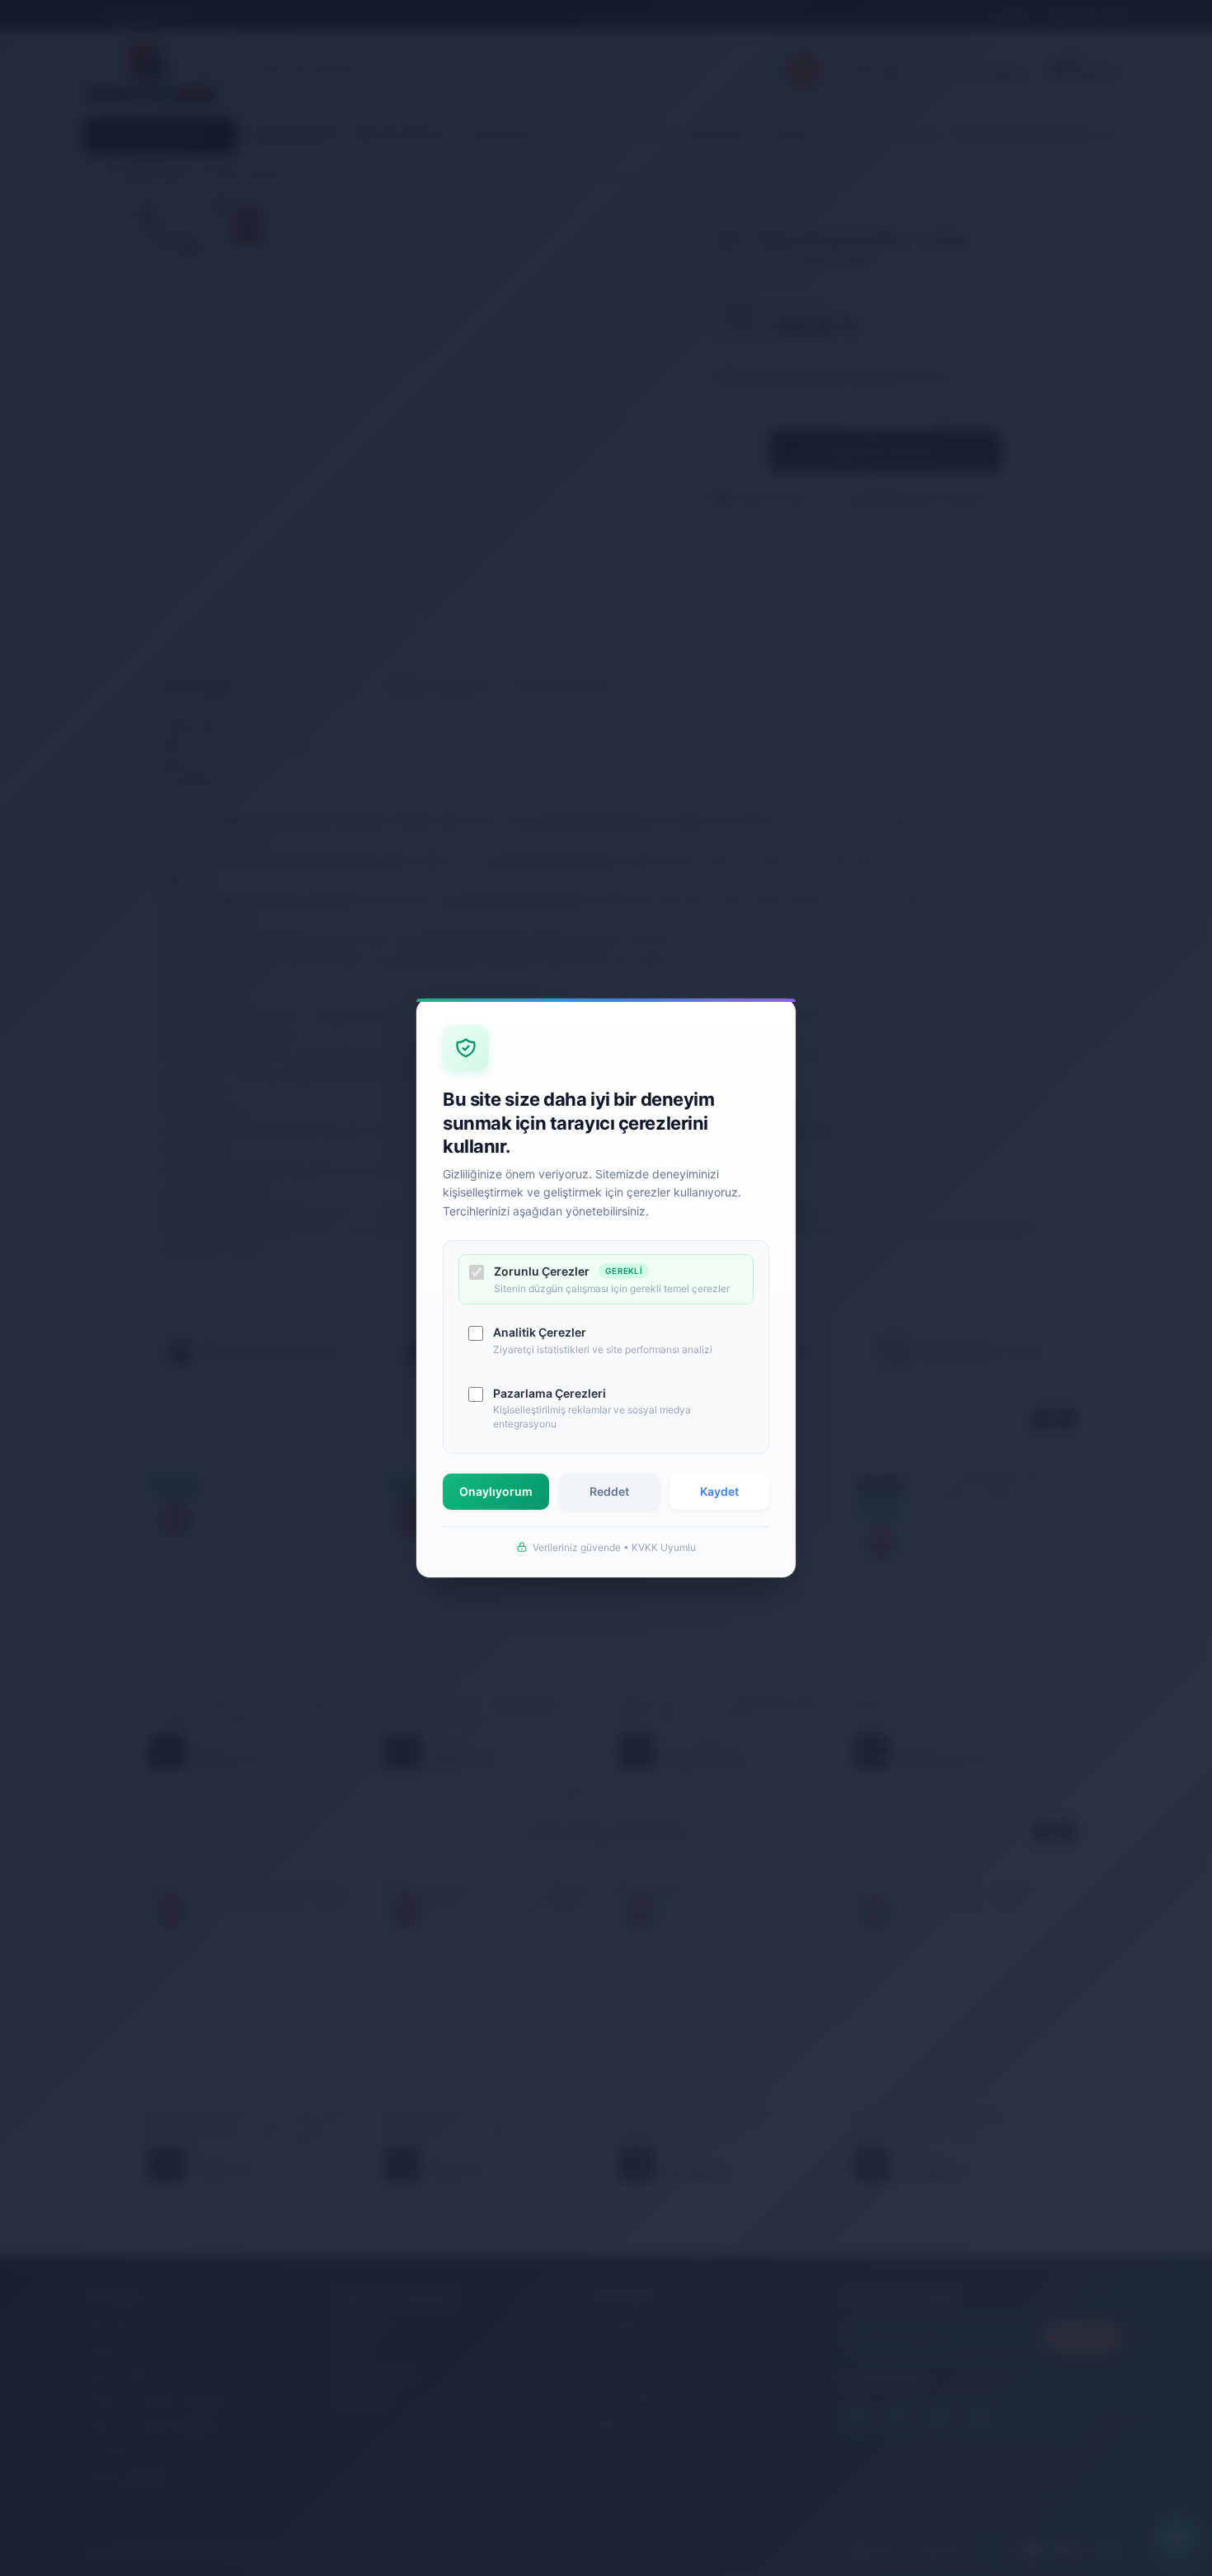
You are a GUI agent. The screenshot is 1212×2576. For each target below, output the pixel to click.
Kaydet (719, 1491)
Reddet (609, 1491)
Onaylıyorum (496, 1491)
